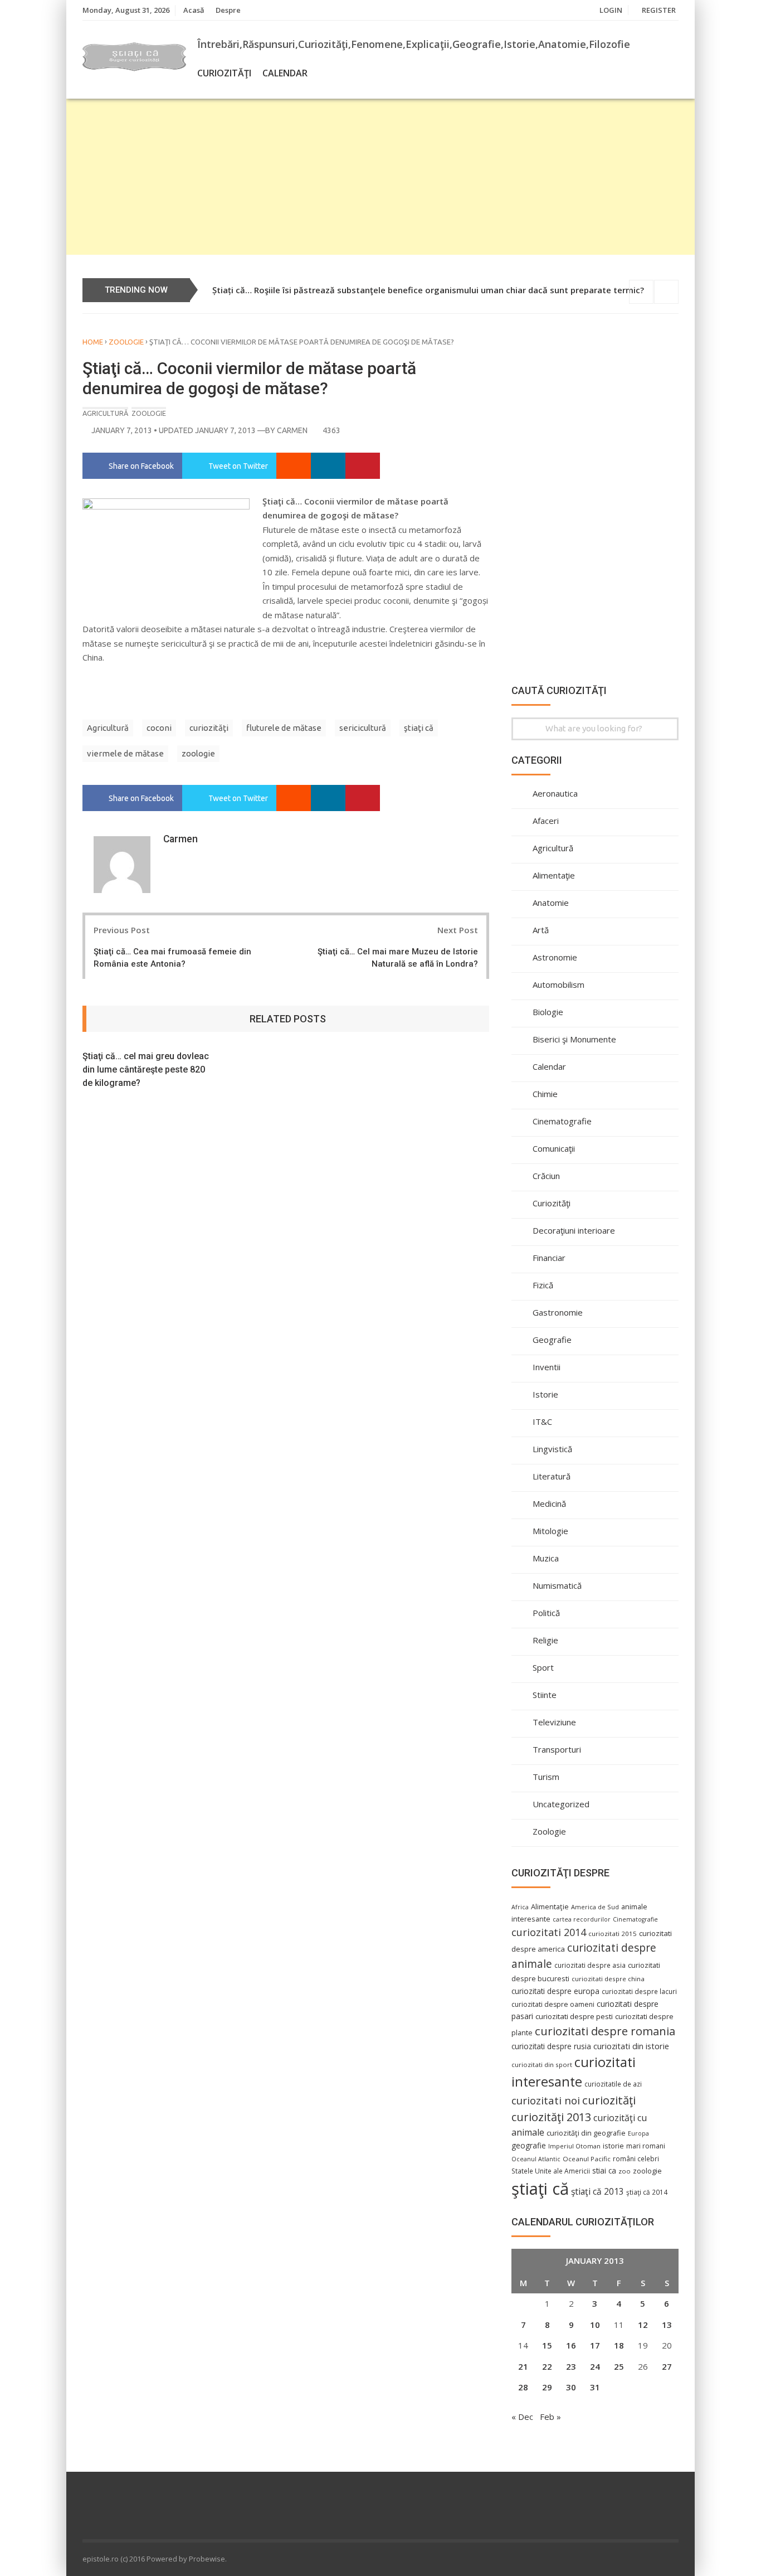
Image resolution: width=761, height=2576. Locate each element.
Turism (546, 1777)
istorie (613, 2146)
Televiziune (554, 1722)
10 (595, 2325)
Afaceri (546, 821)
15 (547, 2345)
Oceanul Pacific (587, 2159)
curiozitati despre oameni (553, 2004)
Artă (541, 930)
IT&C (542, 1422)
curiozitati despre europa (555, 1991)
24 (595, 2366)
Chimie (545, 1094)
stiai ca (604, 2170)
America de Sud (595, 1907)
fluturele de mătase (284, 728)
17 (595, 2345)
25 (619, 2366)
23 (571, 2366)
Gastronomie (558, 1312)
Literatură (552, 1476)
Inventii (547, 1367)
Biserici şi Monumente (574, 1039)
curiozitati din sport (542, 2065)
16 (571, 2345)
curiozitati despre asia (590, 1965)
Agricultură (105, 413)
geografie (529, 2145)
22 (547, 2366)
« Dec (522, 2417)
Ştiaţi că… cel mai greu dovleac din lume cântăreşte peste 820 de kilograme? (146, 1069)
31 (595, 2387)
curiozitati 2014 (549, 1932)
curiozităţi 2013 (551, 2117)
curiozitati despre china (608, 1979)
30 (571, 2387)
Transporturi (557, 1749)
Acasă (194, 10)
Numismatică (557, 1585)
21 (523, 2366)
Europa (638, 2133)
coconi (159, 728)
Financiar (549, 1258)
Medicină (549, 1503)
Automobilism (558, 984)
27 (667, 2366)
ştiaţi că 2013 (597, 2191)
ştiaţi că (419, 728)
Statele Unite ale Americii (551, 2171)
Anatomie (551, 903)
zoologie (198, 753)
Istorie (545, 1394)
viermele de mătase (125, 753)
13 (667, 2325)
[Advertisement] (380, 177)
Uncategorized (561, 1804)
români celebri (636, 2158)
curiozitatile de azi (613, 2084)
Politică (546, 1613)
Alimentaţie (554, 875)
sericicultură (363, 728)
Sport (543, 1667)
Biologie (548, 1012)
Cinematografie (562, 1121)
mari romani (646, 2146)
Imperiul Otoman (574, 2146)
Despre (228, 10)
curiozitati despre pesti (574, 2016)
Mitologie (550, 1531)
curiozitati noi (546, 2100)
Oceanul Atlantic (536, 2159)
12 (643, 2325)
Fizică (543, 1285)
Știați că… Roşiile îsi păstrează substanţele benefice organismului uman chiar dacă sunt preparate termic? (428, 290)
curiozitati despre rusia (551, 2046)
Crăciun (546, 1176)
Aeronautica (555, 793)
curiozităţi (209, 728)
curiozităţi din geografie (586, 2133)
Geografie (552, 1340)
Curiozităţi (224, 73)
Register (659, 10)
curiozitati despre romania (605, 2031)
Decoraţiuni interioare (574, 1230)
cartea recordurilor (582, 1919)
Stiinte (545, 1695)
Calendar (285, 73)
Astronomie (555, 957)
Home (93, 342)
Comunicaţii (554, 1148)
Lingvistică (552, 1449)
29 (547, 2387)
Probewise (207, 2559)
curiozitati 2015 (613, 1934)
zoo (625, 2171)
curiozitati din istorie (631, 2046)
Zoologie (126, 342)
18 (619, 2345)
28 (523, 2387)
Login (611, 10)
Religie (545, 1640)
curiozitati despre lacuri (639, 1991)
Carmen (292, 430)
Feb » (550, 2417)
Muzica (546, 1558)
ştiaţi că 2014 (647, 2192)
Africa (520, 1907)
